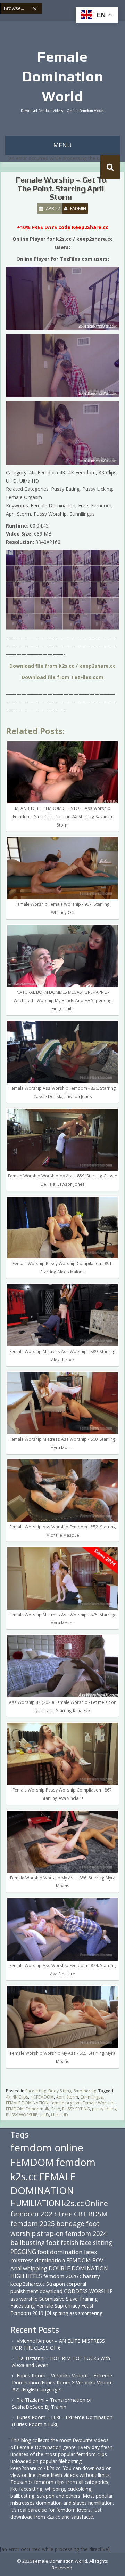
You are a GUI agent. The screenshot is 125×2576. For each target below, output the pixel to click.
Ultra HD (60, 2115)
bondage (70, 2224)
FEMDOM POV (85, 2260)
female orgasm (66, 2103)
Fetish (88, 2306)
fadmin (78, 208)
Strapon (56, 2284)
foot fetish (62, 2243)
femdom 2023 (34, 2214)
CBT (80, 2214)
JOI (48, 2313)
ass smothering (86, 2313)
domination (50, 2260)
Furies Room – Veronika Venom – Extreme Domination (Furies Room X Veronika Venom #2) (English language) (62, 2382)
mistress (22, 2260)
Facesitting (23, 2306)
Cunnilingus (91, 2097)
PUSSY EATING (76, 2109)
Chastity (90, 2276)
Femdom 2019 (27, 2313)
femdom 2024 (86, 2233)
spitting (60, 2313)
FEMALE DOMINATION (27, 2103)
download (51, 2291)
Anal (16, 2268)
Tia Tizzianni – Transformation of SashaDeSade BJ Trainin (52, 2403)
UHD (44, 2115)
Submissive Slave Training (69, 2299)
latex (91, 2252)
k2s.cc (73, 2203)
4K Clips (20, 2097)
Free (56, 2109)
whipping (35, 2268)
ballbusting (28, 2243)
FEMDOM (15, 2109)
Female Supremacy (58, 2306)
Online (97, 2203)
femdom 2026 (61, 2276)
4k (8, 2097)
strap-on (51, 2233)
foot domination (60, 2252)
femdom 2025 (33, 2224)
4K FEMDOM (42, 2097)
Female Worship (99, 2103)
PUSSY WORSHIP (22, 2115)
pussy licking (104, 2109)
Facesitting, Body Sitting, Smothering (61, 2091)
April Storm (67, 2097)
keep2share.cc (28, 2284)
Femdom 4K (37, 2109)
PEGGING (23, 2252)
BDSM (98, 2214)
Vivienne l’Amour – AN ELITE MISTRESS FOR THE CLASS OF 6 (59, 2344)
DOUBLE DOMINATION (78, 2268)
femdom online (47, 2148)
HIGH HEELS (26, 2276)
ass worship (24, 2299)
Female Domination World (63, 77)
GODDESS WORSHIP (88, 2291)
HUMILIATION (35, 2203)
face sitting (96, 2243)
